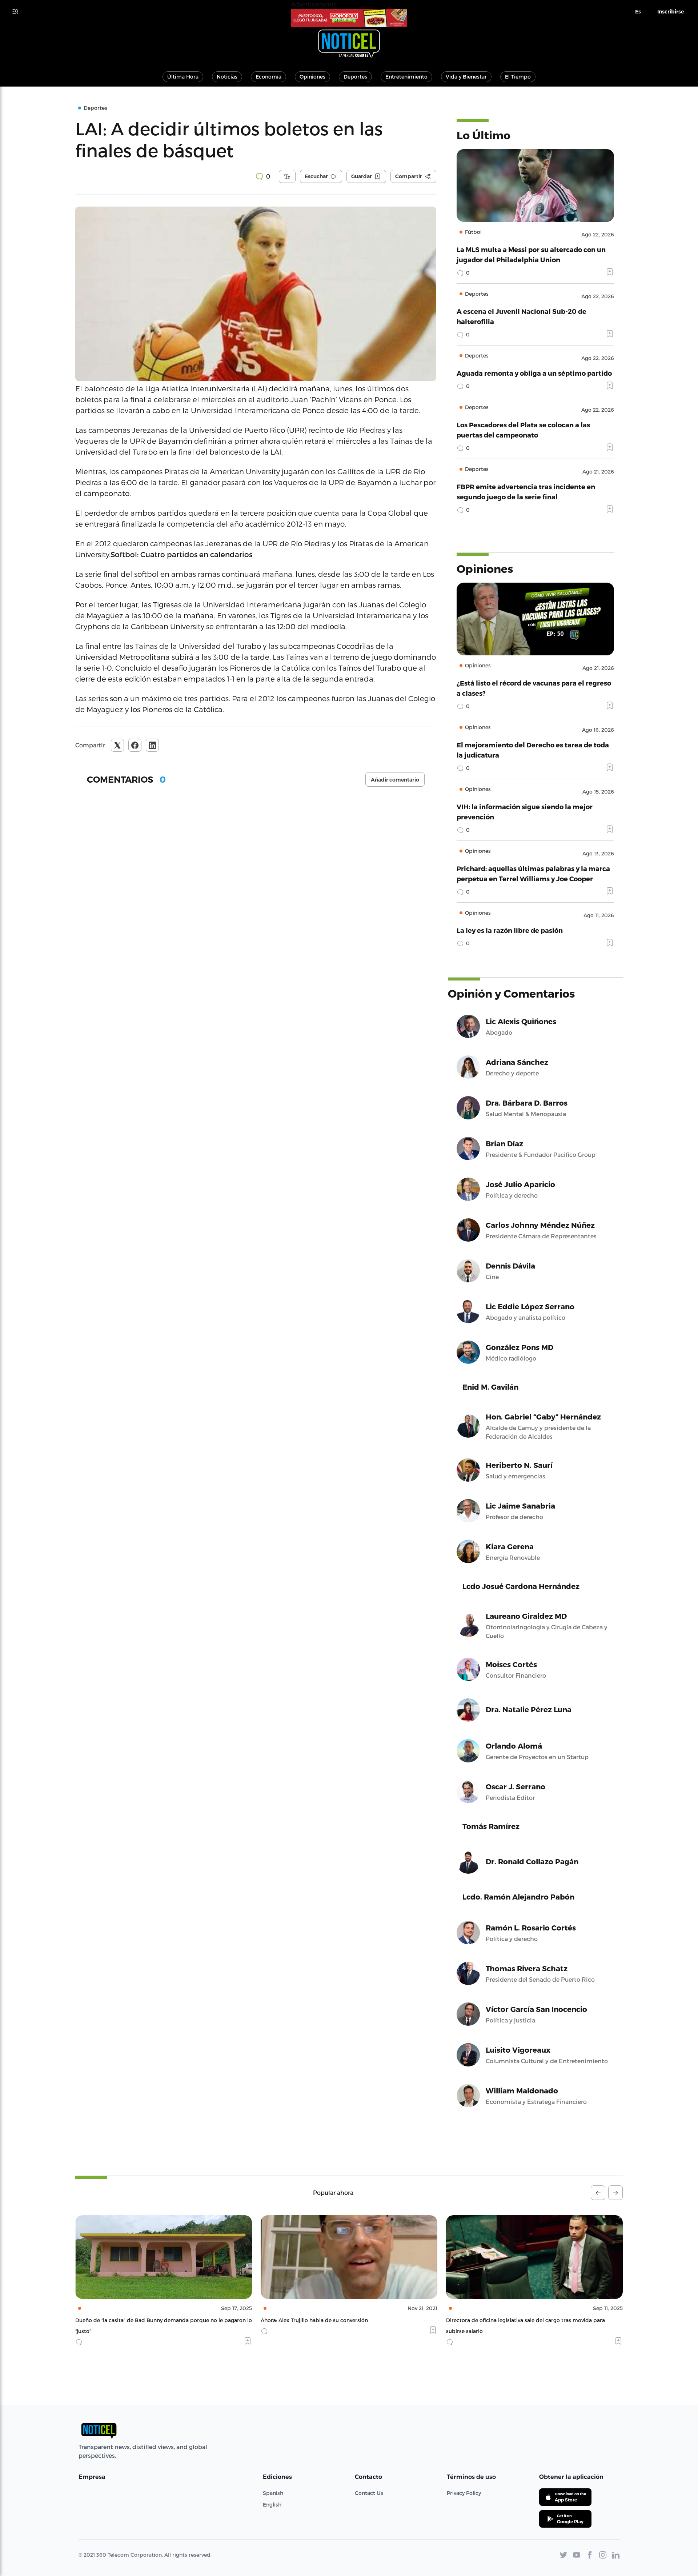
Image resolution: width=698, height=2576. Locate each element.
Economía (268, 77)
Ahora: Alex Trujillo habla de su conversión (129, 2320)
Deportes (355, 77)
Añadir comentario (395, 780)
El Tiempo (518, 77)
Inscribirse (671, 12)
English (272, 2505)
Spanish (273, 2493)
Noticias (227, 77)
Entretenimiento (406, 77)
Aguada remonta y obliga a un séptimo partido (534, 373)
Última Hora (183, 77)
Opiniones (312, 77)
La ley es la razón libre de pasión (510, 930)
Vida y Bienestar (466, 77)
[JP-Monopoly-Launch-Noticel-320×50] (349, 18)
